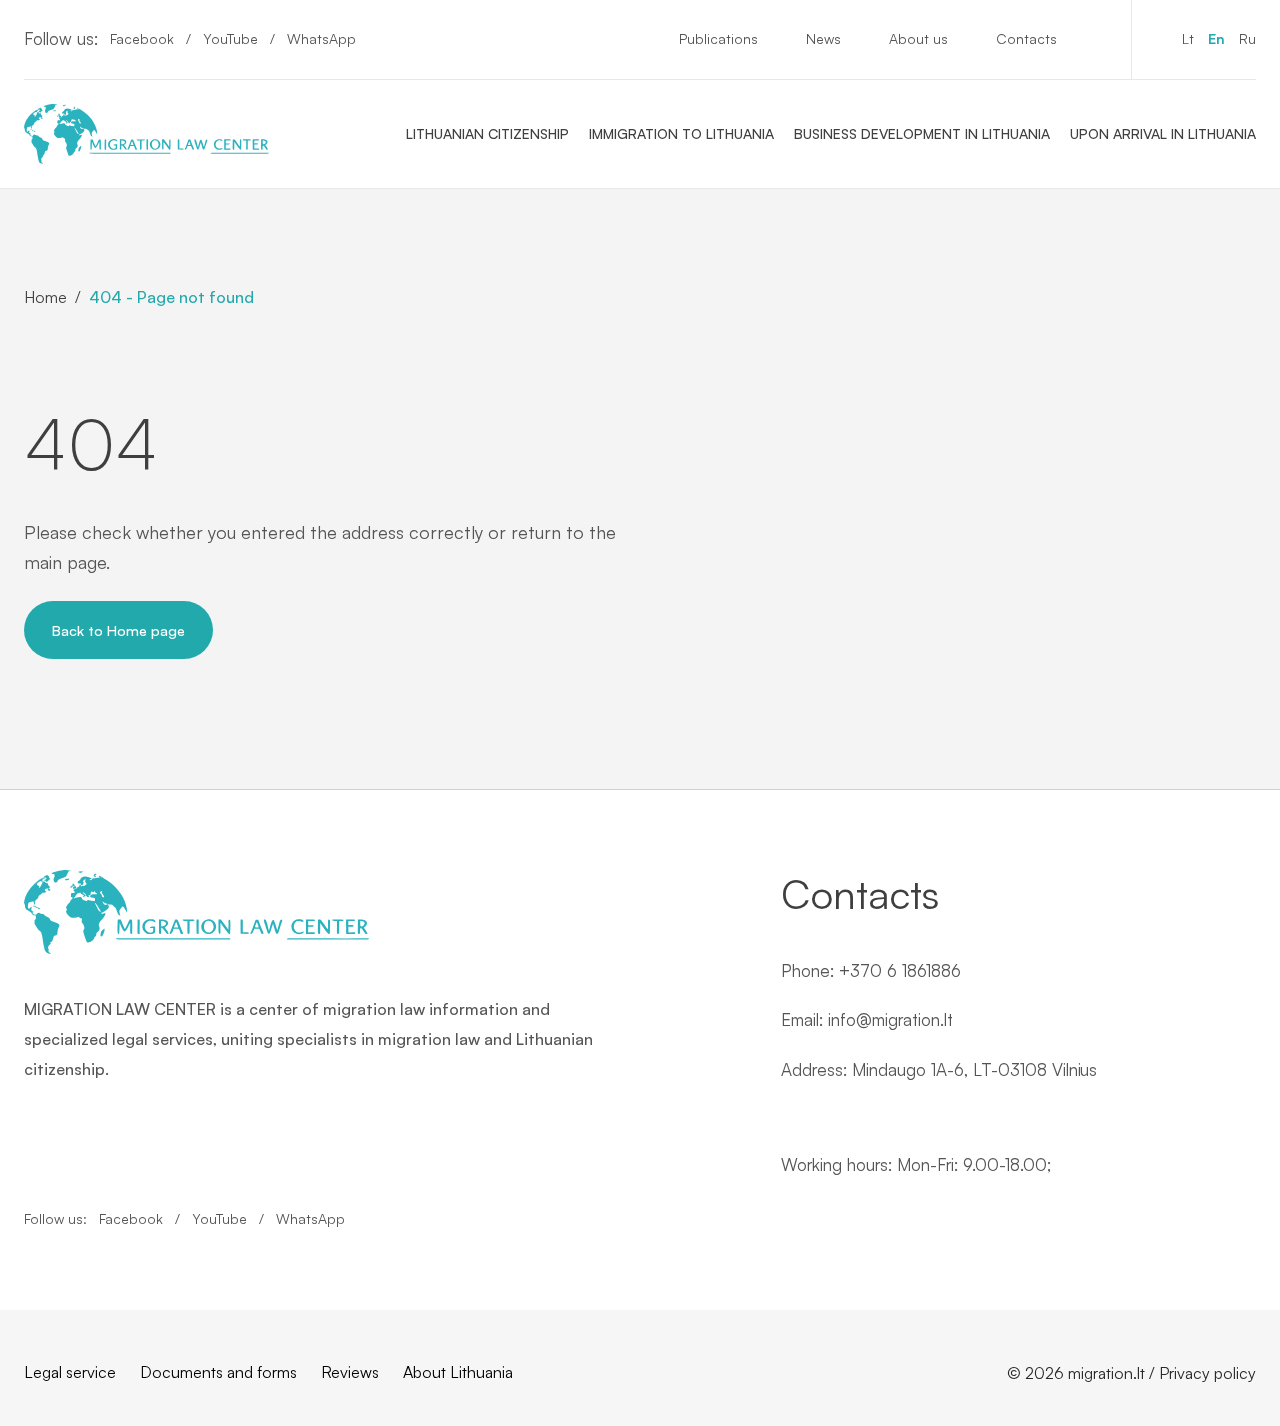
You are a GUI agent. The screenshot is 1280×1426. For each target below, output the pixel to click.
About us (918, 38)
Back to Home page (118, 630)
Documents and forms (218, 1372)
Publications (718, 38)
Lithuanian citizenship (487, 133)
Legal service (70, 1372)
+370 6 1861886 (900, 970)
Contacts (1026, 38)
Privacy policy (1207, 1373)
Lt (1188, 38)
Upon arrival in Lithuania (1163, 133)
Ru (1247, 38)
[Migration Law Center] (146, 134)
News (823, 38)
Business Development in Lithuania (922, 133)
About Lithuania (458, 1372)
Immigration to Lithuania (681, 133)
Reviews (350, 1372)
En (1216, 38)
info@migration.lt (890, 1019)
